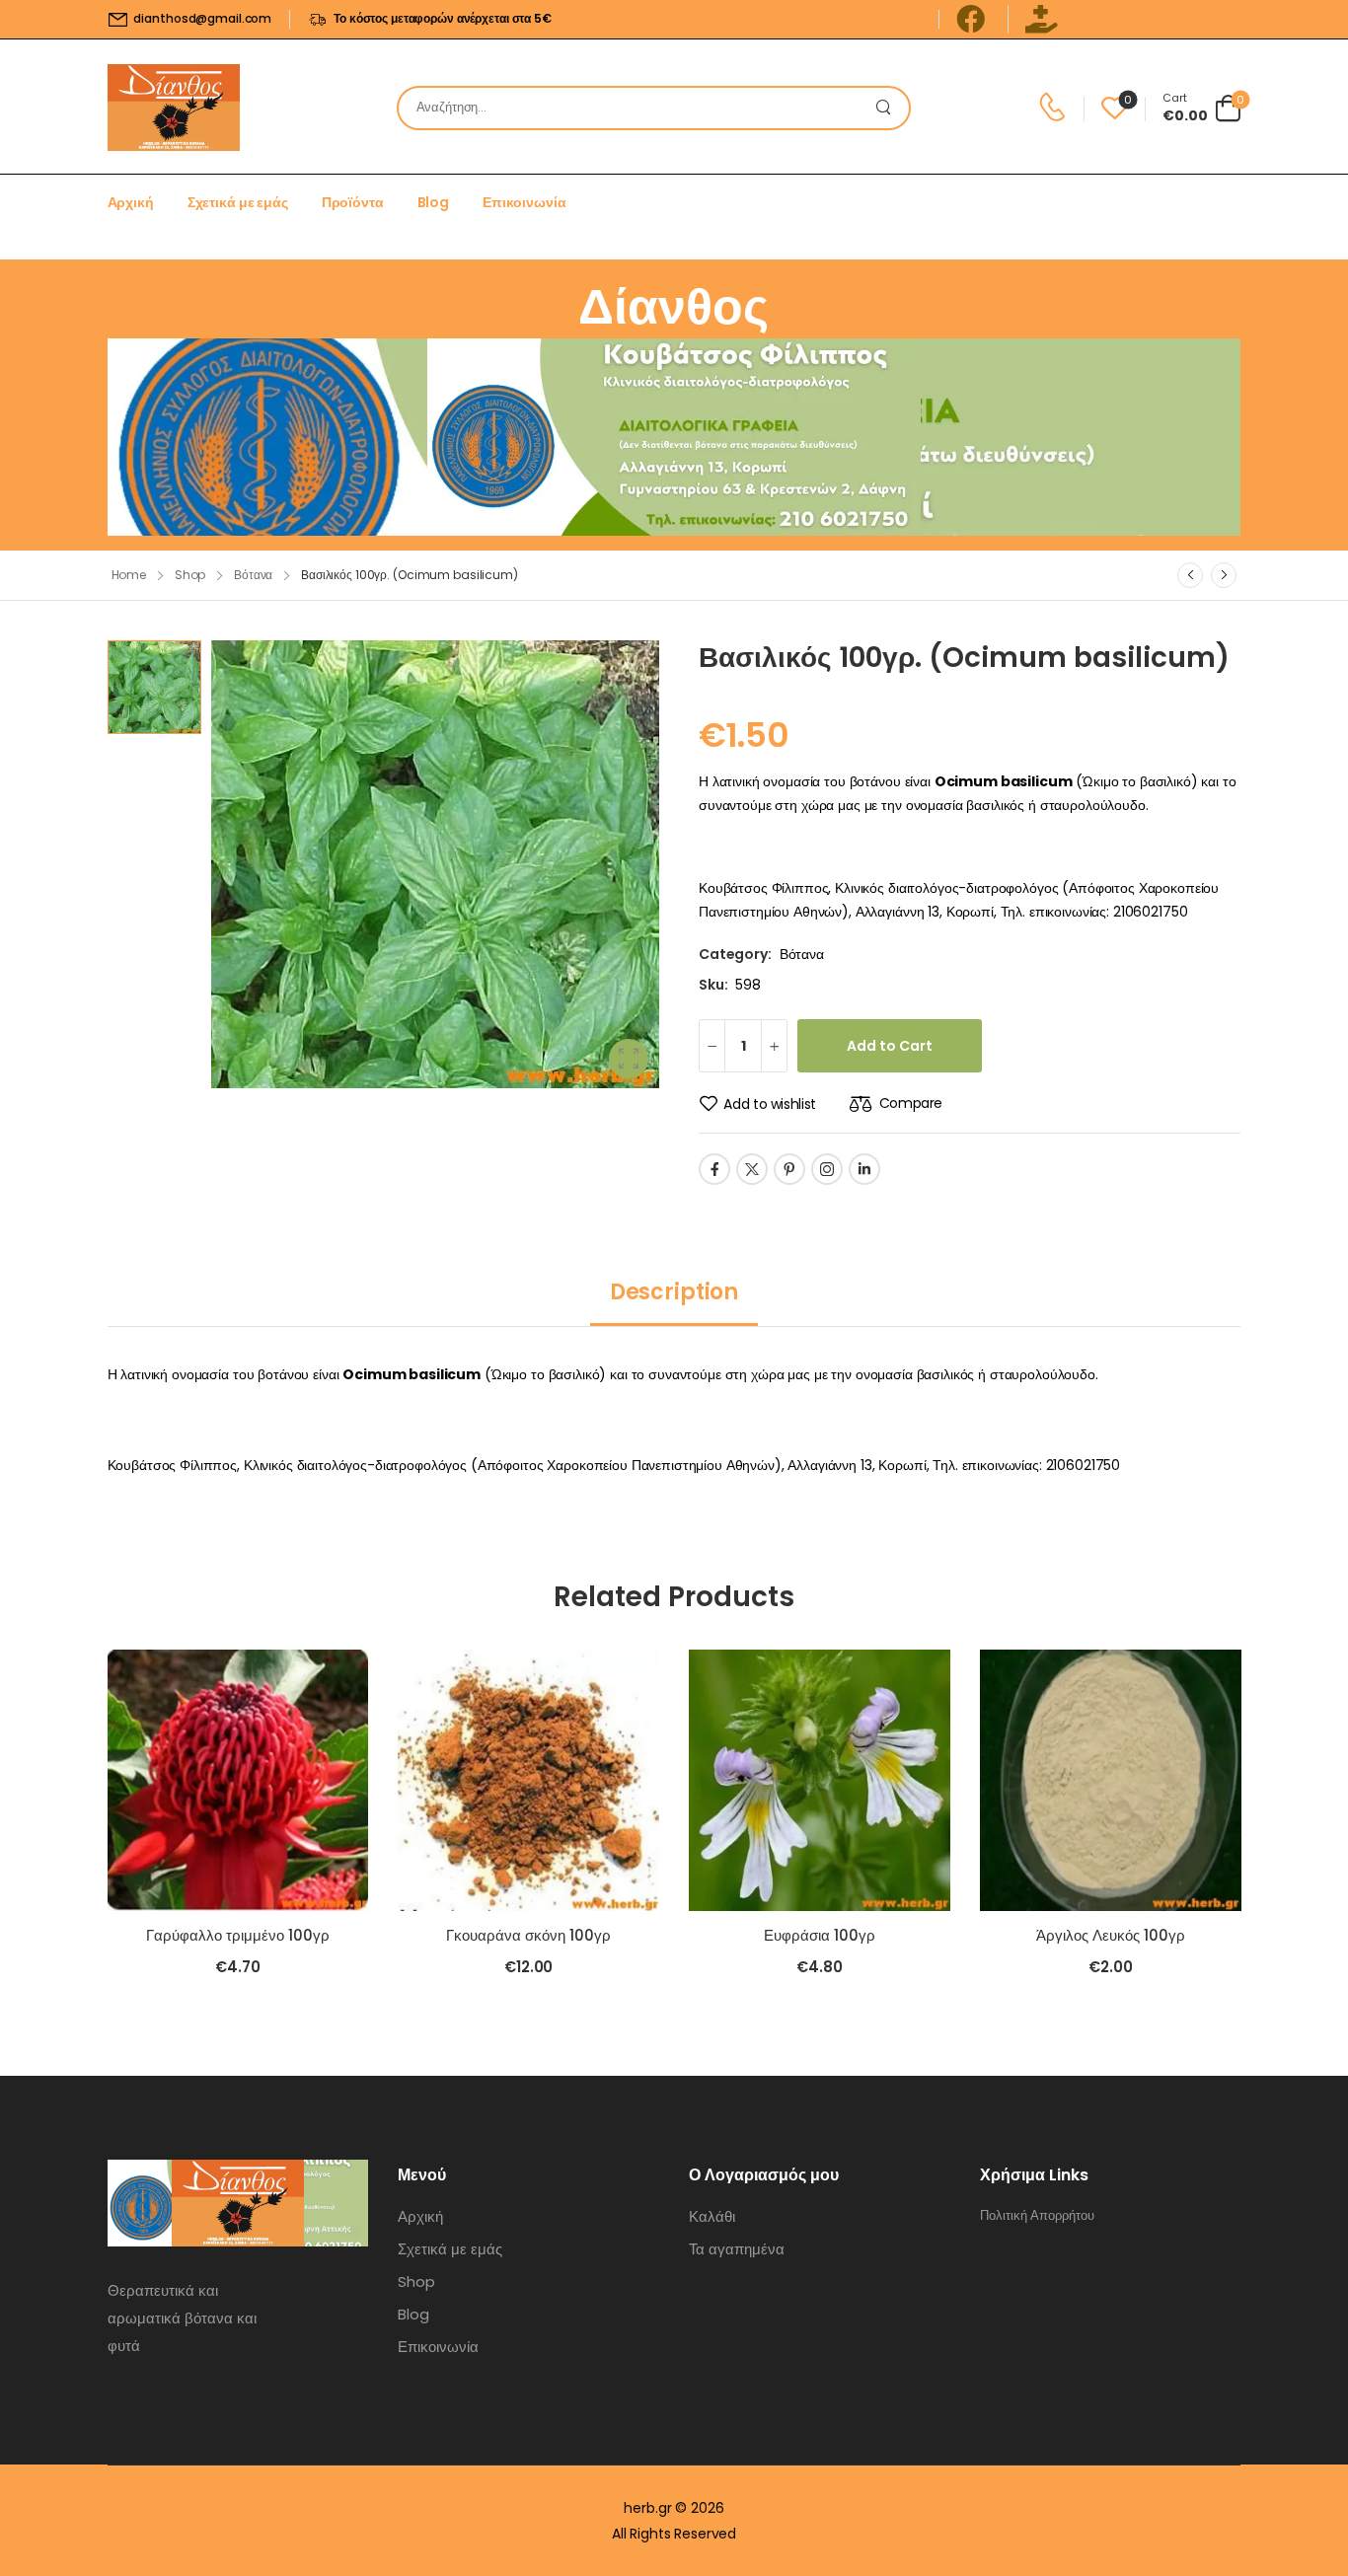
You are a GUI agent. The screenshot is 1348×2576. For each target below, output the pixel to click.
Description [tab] (674, 1292)
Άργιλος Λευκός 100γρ (1111, 1935)
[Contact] (1055, 108)
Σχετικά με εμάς (238, 202)
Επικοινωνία (524, 202)
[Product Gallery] (629, 1059)
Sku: (713, 985)
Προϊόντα (353, 202)
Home (129, 575)
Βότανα (253, 575)
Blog (433, 202)
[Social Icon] (714, 1169)
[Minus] (712, 1046)
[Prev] (1190, 575)
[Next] (1224, 575)
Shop (190, 575)
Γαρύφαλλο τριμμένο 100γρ (238, 1935)
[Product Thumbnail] (435, 864)
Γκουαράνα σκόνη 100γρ (528, 1935)
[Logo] (174, 108)
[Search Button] (889, 108)
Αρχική (131, 202)
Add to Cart (890, 1046)
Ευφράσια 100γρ (820, 1935)
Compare (911, 1103)
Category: (735, 954)
